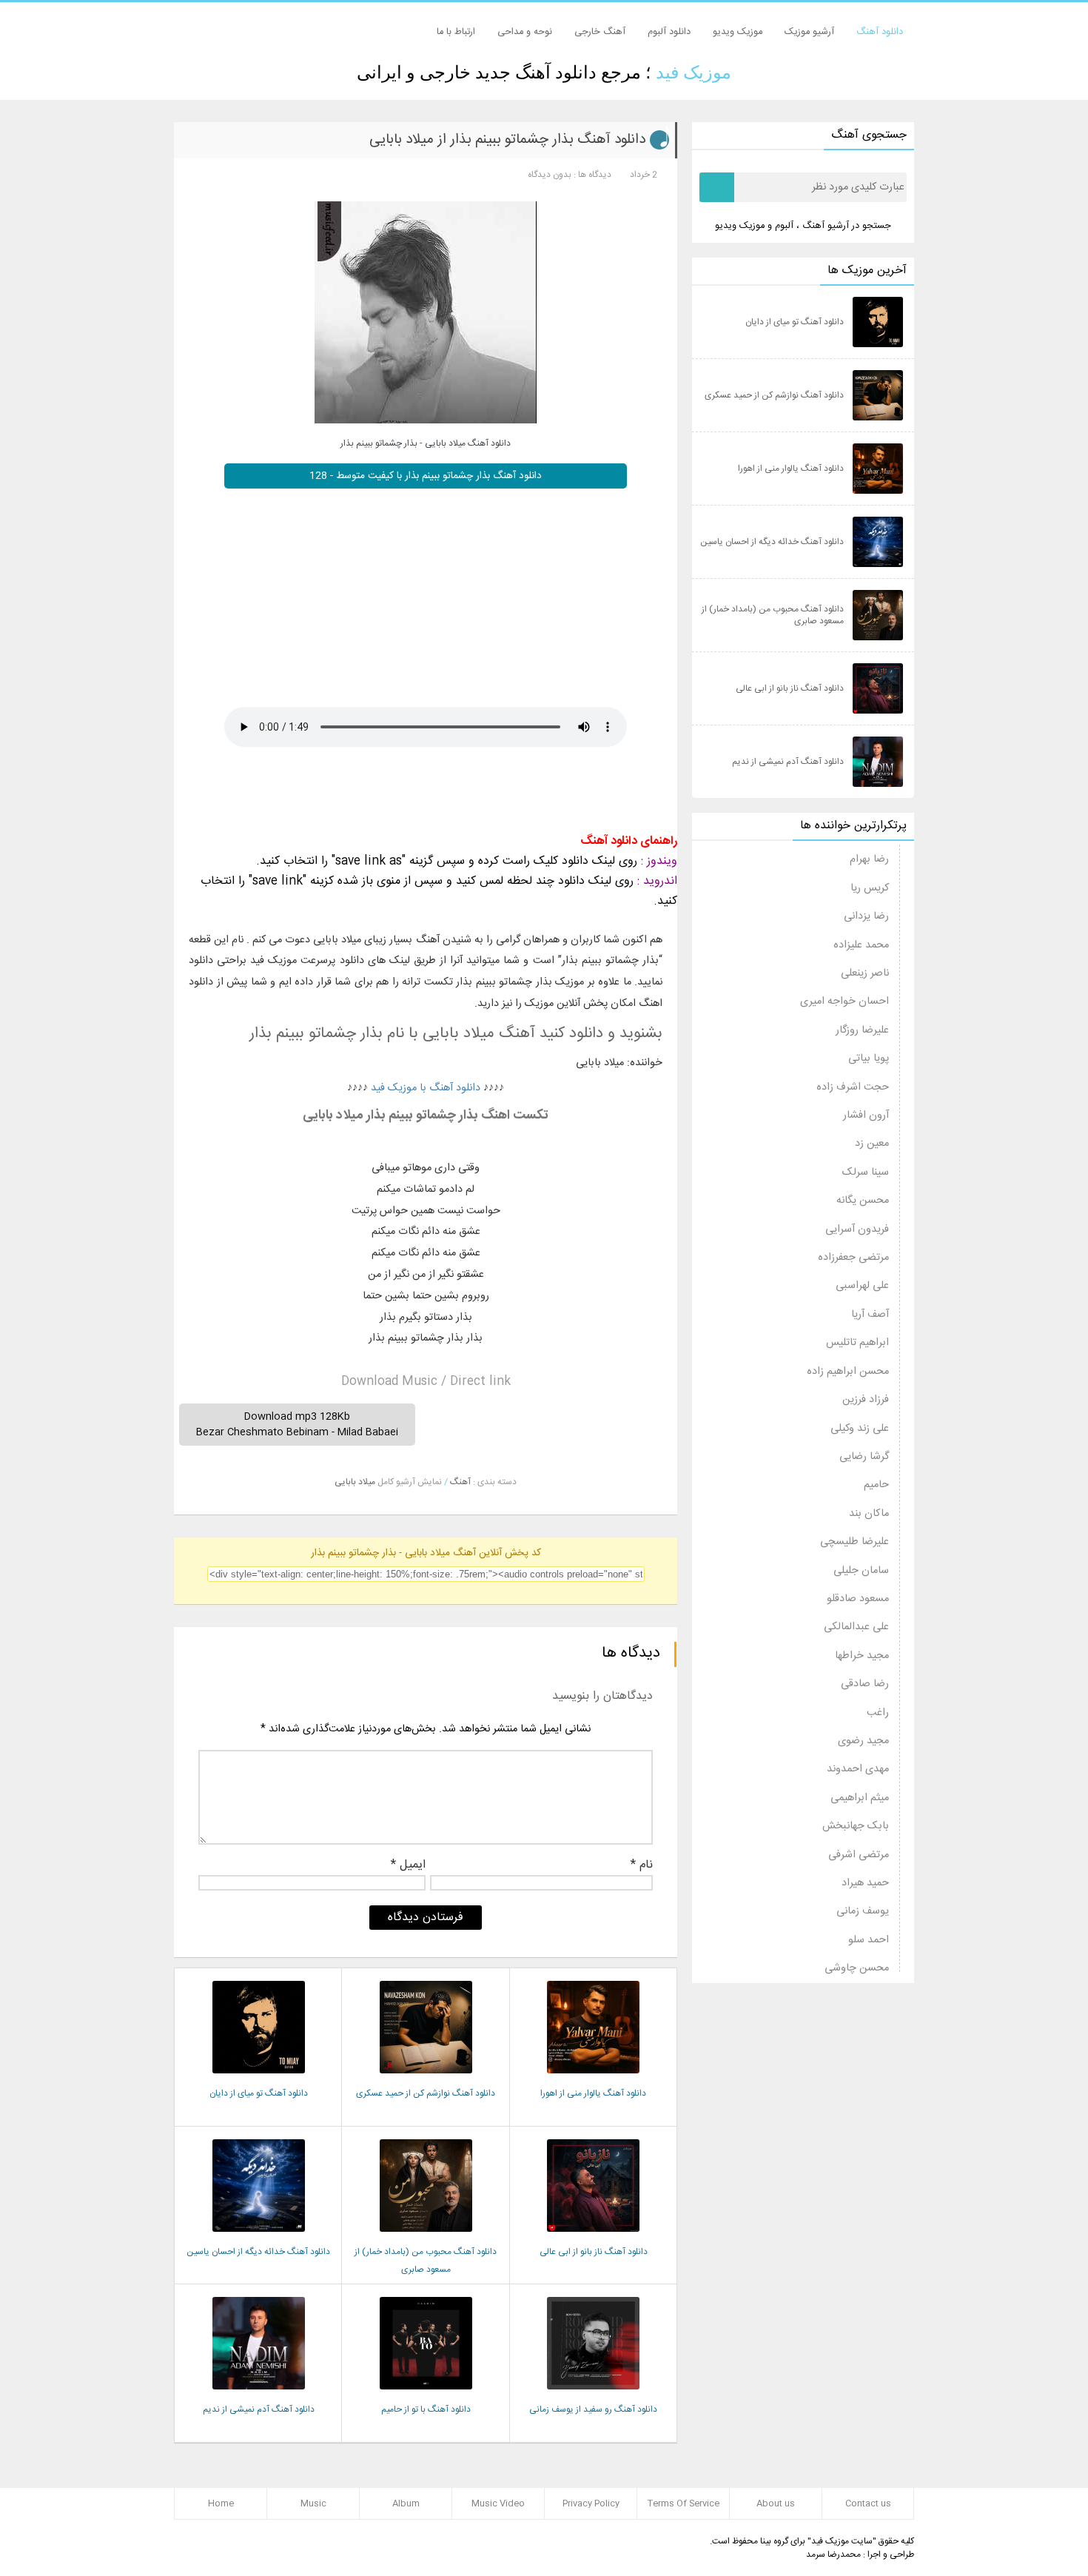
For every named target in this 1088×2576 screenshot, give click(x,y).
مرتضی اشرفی (859, 1855)
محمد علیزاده (861, 945)
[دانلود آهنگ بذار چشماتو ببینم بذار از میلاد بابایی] (426, 312)
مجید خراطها (862, 1656)
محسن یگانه (863, 1201)
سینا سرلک (866, 1173)
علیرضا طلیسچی (854, 1542)
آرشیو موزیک (809, 32)
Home (221, 2503)
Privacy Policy (591, 2503)
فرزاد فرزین (866, 1400)
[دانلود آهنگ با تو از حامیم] (426, 2394)
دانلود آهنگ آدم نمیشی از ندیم (259, 2409)
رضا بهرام (869, 859)
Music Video (498, 2503)
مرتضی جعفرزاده (853, 1258)
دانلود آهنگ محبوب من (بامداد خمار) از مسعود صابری (773, 615)
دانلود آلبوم (669, 32)
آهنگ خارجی (600, 32)
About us (776, 2503)
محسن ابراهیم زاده (848, 1372)
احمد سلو (869, 1940)
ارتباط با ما (456, 32)
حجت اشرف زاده (853, 1087)
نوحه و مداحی (525, 32)
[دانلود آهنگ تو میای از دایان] (259, 2078)
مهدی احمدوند (858, 1769)
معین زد (872, 1144)
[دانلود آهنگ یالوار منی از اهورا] (593, 2078)
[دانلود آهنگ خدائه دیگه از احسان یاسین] (259, 2237)
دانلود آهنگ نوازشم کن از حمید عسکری (426, 2093)
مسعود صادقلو (858, 1599)
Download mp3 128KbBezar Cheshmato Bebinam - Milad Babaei (297, 1424)
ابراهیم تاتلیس (857, 1343)
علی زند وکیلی (860, 1429)
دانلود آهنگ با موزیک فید (426, 1088)
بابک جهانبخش (856, 1826)
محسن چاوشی (857, 1968)
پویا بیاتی (869, 1059)
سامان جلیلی (861, 1571)
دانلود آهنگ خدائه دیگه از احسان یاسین (258, 2252)
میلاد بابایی (355, 1482)
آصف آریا (870, 1315)
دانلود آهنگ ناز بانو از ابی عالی (594, 2252)
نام (642, 1867)
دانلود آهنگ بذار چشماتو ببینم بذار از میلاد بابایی (507, 140)
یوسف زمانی (863, 1911)
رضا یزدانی (866, 916)
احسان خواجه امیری (844, 1002)
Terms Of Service (684, 2503)
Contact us (868, 2503)
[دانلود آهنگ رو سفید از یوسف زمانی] (593, 2394)
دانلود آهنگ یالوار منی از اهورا (593, 2093)
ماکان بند (869, 1514)
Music (313, 2503)
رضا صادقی (865, 1684)
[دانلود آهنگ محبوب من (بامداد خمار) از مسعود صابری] (426, 2237)
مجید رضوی (863, 1741)
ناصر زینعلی (865, 973)
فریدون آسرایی (857, 1230)
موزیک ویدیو (738, 32)
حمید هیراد (865, 1883)
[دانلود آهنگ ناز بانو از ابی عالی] (593, 2237)
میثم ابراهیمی (860, 1798)
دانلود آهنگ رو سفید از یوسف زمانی (593, 2409)
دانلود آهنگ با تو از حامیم (426, 2409)
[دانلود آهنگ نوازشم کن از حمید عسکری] (426, 2078)
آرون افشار (866, 1116)
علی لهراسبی (862, 1286)
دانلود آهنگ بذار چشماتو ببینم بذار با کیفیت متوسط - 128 (426, 476)
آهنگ (460, 1482)
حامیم (876, 1485)
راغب (878, 1713)
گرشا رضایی (864, 1457)
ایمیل (408, 1867)
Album (406, 2503)
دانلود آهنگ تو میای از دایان (259, 2093)
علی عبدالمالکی (856, 1627)
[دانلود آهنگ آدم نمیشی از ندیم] (259, 2394)
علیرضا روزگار (862, 1030)
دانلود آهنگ (880, 32)
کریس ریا (870, 888)
